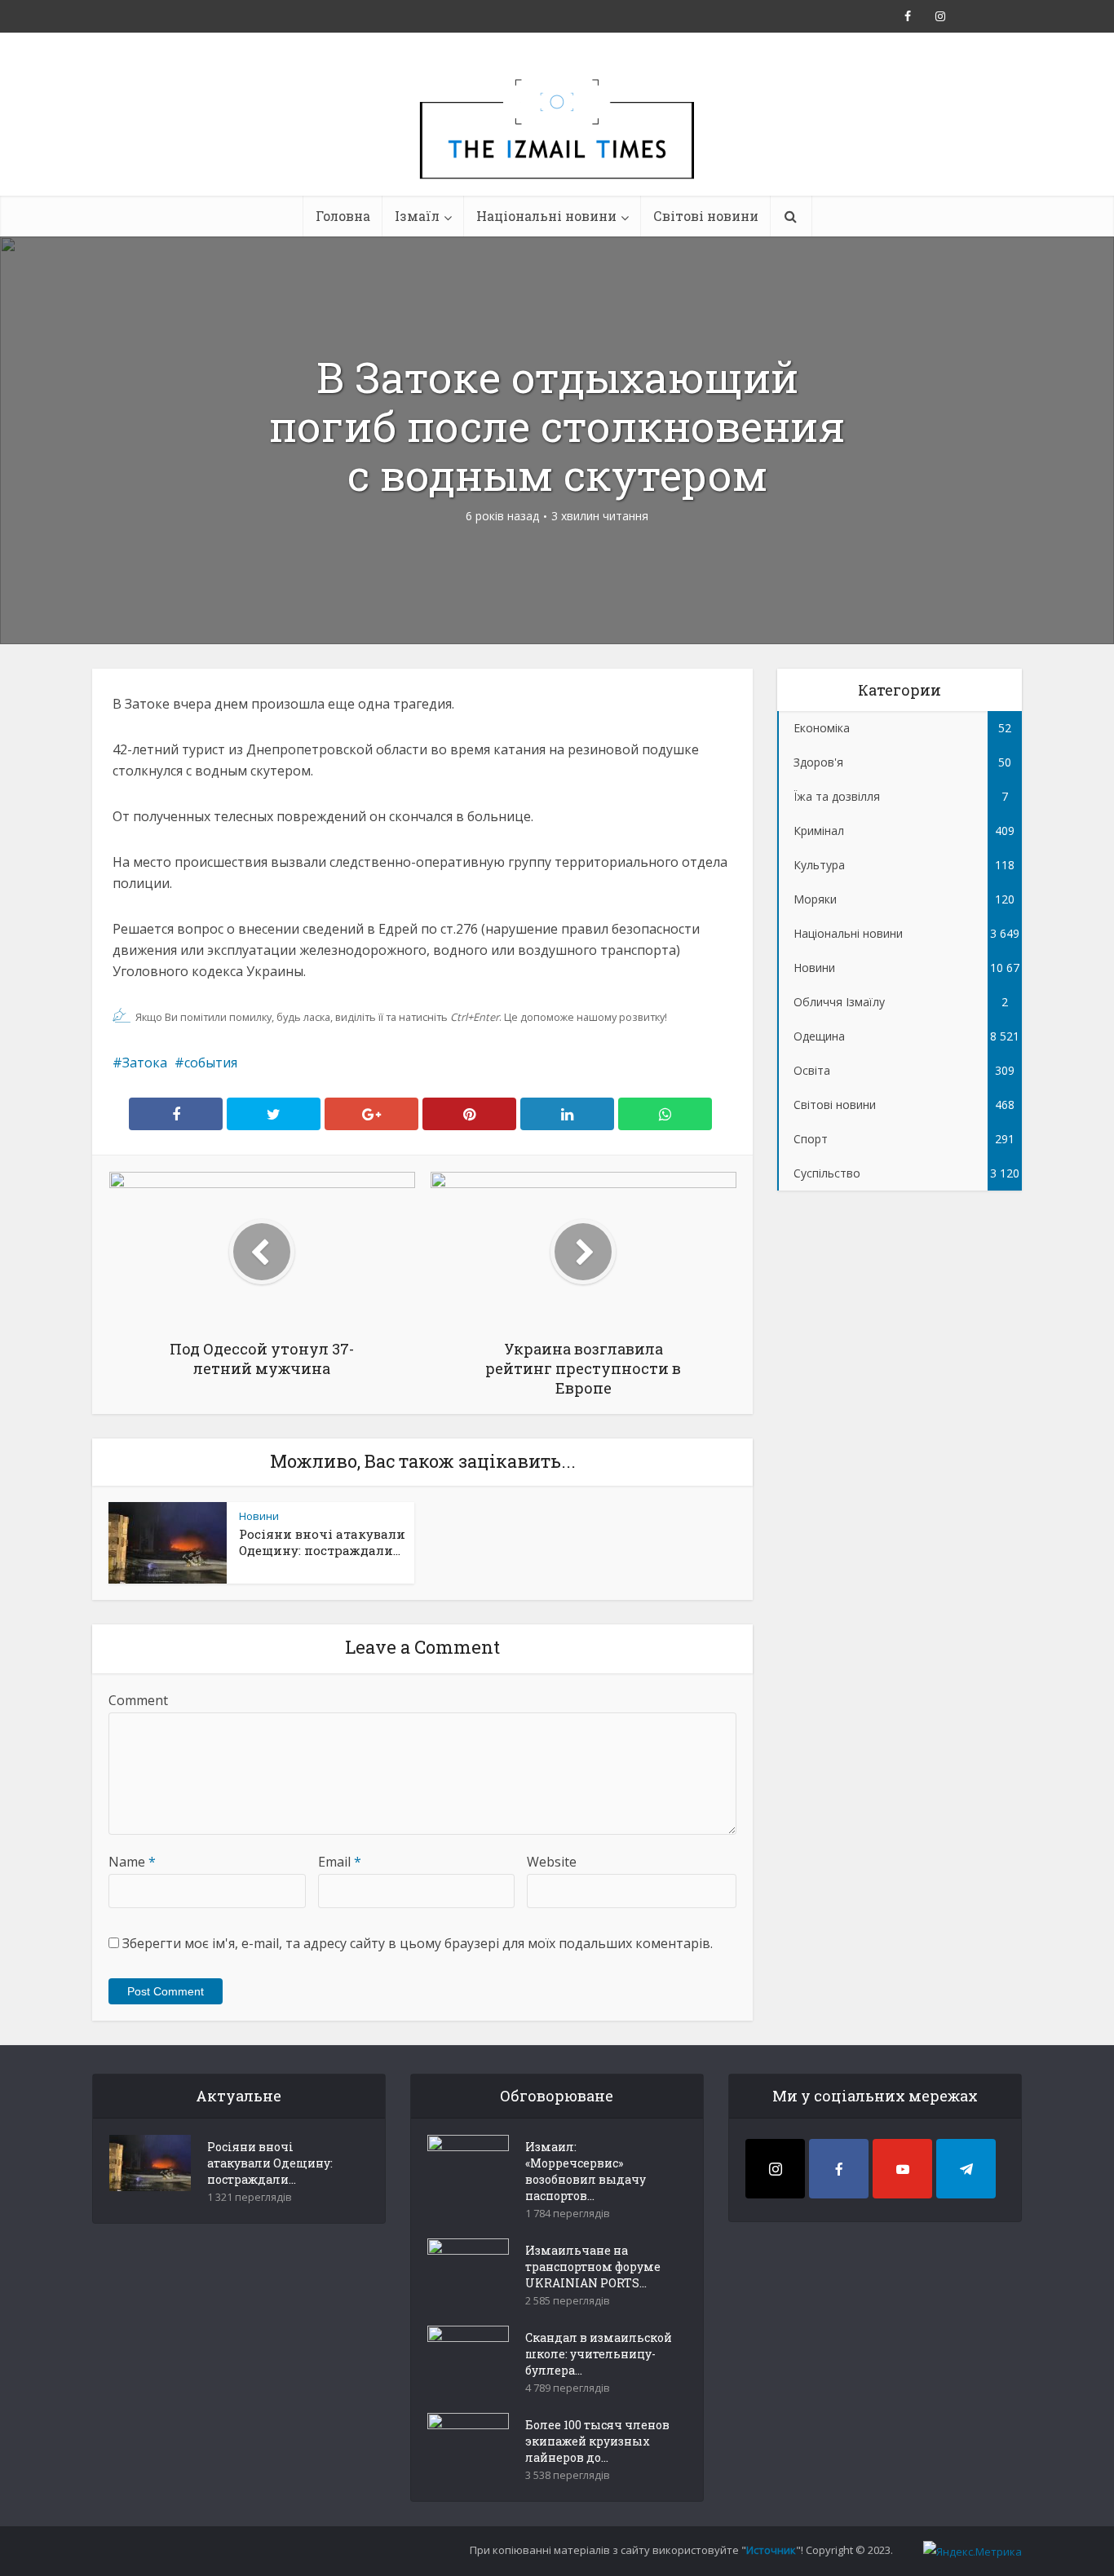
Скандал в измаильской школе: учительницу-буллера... (599, 2354)
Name (132, 1862)
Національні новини (546, 216)
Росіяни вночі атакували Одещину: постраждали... (322, 1542)
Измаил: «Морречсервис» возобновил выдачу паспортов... (586, 2171)
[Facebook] (839, 2169)
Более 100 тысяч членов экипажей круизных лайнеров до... (597, 2441)
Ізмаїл (417, 216)
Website (552, 1862)
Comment (138, 1700)
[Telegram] (966, 2169)
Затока (145, 1063)
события (211, 1063)
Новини (259, 1516)
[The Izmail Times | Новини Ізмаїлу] (557, 147)
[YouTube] (902, 2169)
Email (340, 1862)
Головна (343, 216)
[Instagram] (775, 2169)
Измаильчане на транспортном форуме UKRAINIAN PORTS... (593, 2267)
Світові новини (706, 216)
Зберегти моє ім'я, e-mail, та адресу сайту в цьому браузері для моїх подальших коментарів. (418, 1943)
